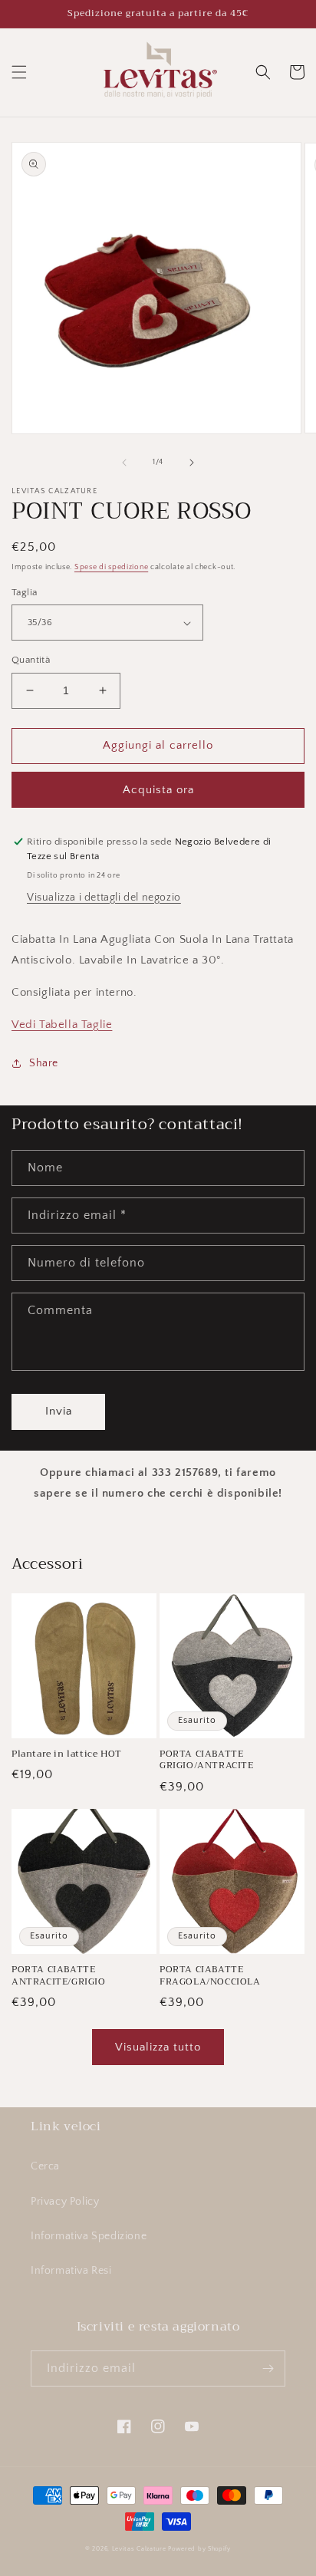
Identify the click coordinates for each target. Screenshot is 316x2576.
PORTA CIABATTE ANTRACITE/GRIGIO (59, 1976)
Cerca (45, 2166)
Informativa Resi (71, 2271)
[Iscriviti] (268, 2368)
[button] (19, 72)
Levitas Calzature (139, 2549)
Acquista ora (158, 790)
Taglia (24, 592)
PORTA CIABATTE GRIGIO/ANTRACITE (207, 1760)
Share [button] (44, 1063)
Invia (59, 1411)
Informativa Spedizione (89, 2236)
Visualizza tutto (158, 2047)
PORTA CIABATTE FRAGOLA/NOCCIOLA (210, 1976)
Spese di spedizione (111, 567)
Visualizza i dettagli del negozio (104, 898)
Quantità (31, 660)
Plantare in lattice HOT (67, 1754)
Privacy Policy (65, 2202)
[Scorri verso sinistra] (124, 463)
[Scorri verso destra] (192, 463)
